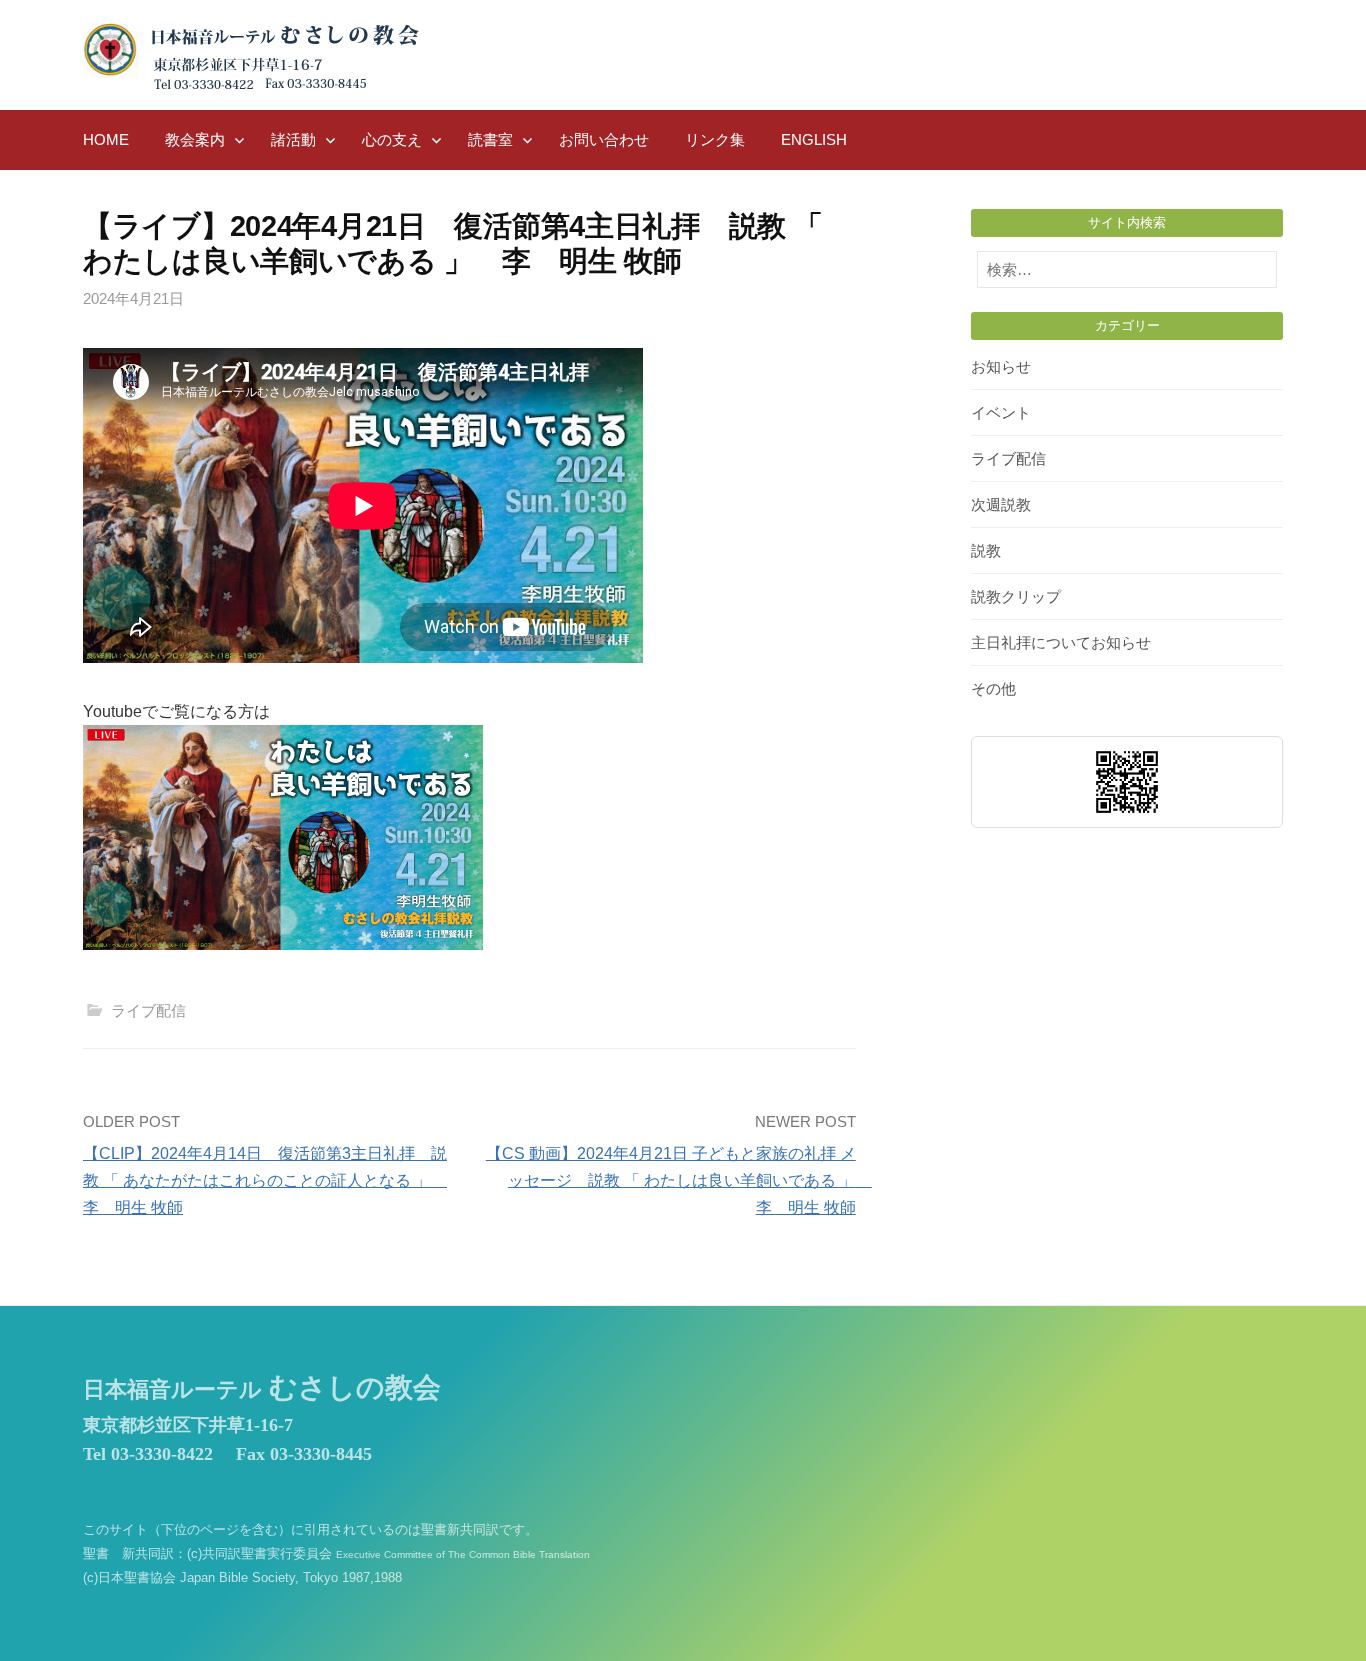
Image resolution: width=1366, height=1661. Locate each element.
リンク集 (715, 139)
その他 (993, 688)
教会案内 (195, 139)
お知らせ (1001, 366)
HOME (106, 139)
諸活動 (293, 139)
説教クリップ (1016, 596)
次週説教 (1001, 504)
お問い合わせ (604, 139)
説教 (986, 550)
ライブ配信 (148, 1010)
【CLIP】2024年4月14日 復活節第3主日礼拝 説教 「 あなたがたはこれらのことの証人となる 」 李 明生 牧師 (265, 1180)
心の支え (392, 139)
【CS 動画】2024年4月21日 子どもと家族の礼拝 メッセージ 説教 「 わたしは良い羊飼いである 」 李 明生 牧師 (679, 1180)
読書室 (490, 139)
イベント (1001, 412)
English (814, 139)
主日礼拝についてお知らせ (1061, 642)
